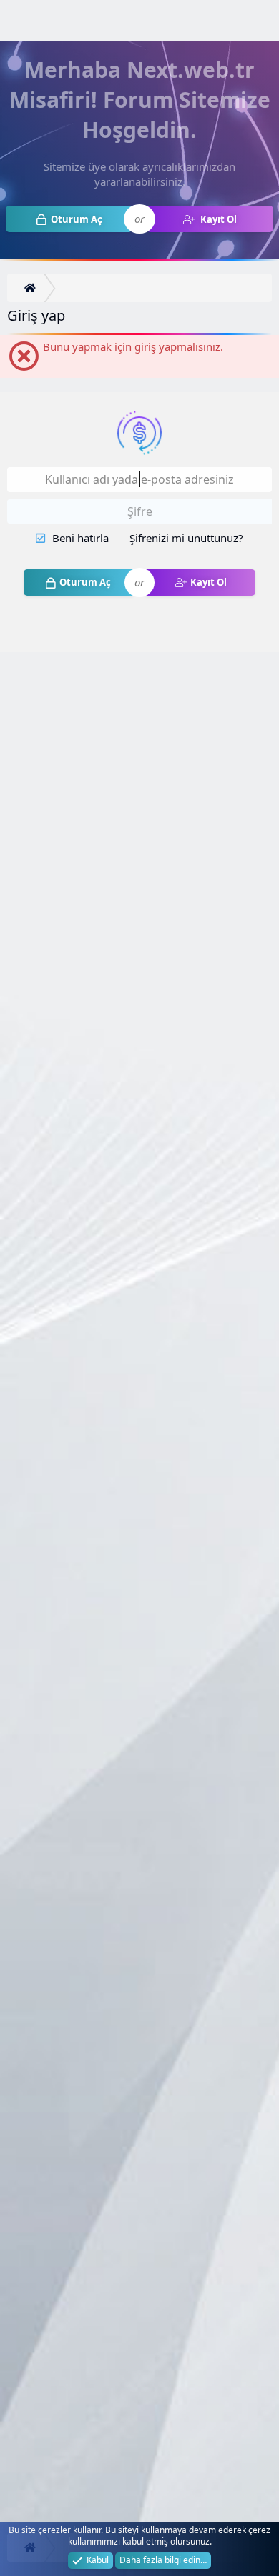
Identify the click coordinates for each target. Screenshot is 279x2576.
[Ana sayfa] (32, 288)
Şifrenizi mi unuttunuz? (186, 538)
